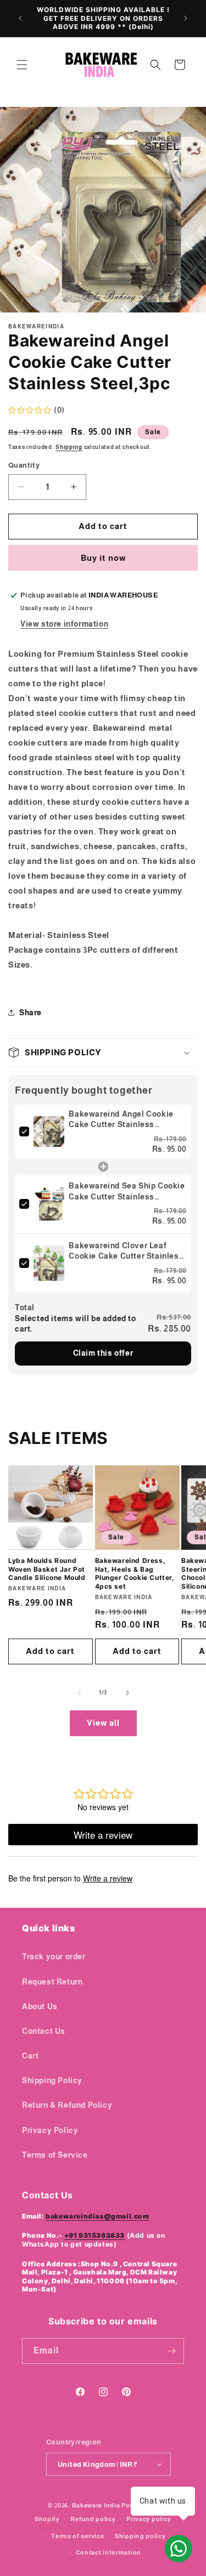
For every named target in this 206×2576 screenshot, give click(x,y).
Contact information (108, 2552)
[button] (22, 65)
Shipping (69, 447)
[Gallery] (103, 210)
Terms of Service (55, 2155)
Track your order (54, 1957)
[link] (49, 1132)
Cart (30, 2056)
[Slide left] (79, 1693)
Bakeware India (96, 2505)
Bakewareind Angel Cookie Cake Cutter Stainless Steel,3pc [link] (121, 1120)
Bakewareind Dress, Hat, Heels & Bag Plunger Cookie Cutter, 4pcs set (135, 1573)
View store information (64, 624)
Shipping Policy (52, 2080)
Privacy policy (149, 2519)
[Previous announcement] (20, 18)
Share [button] (30, 1013)
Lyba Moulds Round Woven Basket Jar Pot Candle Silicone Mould (47, 1569)
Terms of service (77, 2536)
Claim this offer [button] (103, 1353)
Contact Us (44, 2031)
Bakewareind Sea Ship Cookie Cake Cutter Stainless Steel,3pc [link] (127, 1192)
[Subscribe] (171, 2351)
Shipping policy (140, 2536)
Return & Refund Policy (67, 2105)
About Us (40, 2006)
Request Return (52, 1982)
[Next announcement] (186, 18)
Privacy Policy (50, 2130)
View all (103, 1723)
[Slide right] (127, 1693)
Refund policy (93, 2519)
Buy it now (103, 558)
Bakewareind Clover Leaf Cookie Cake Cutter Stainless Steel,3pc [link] (126, 1252)
